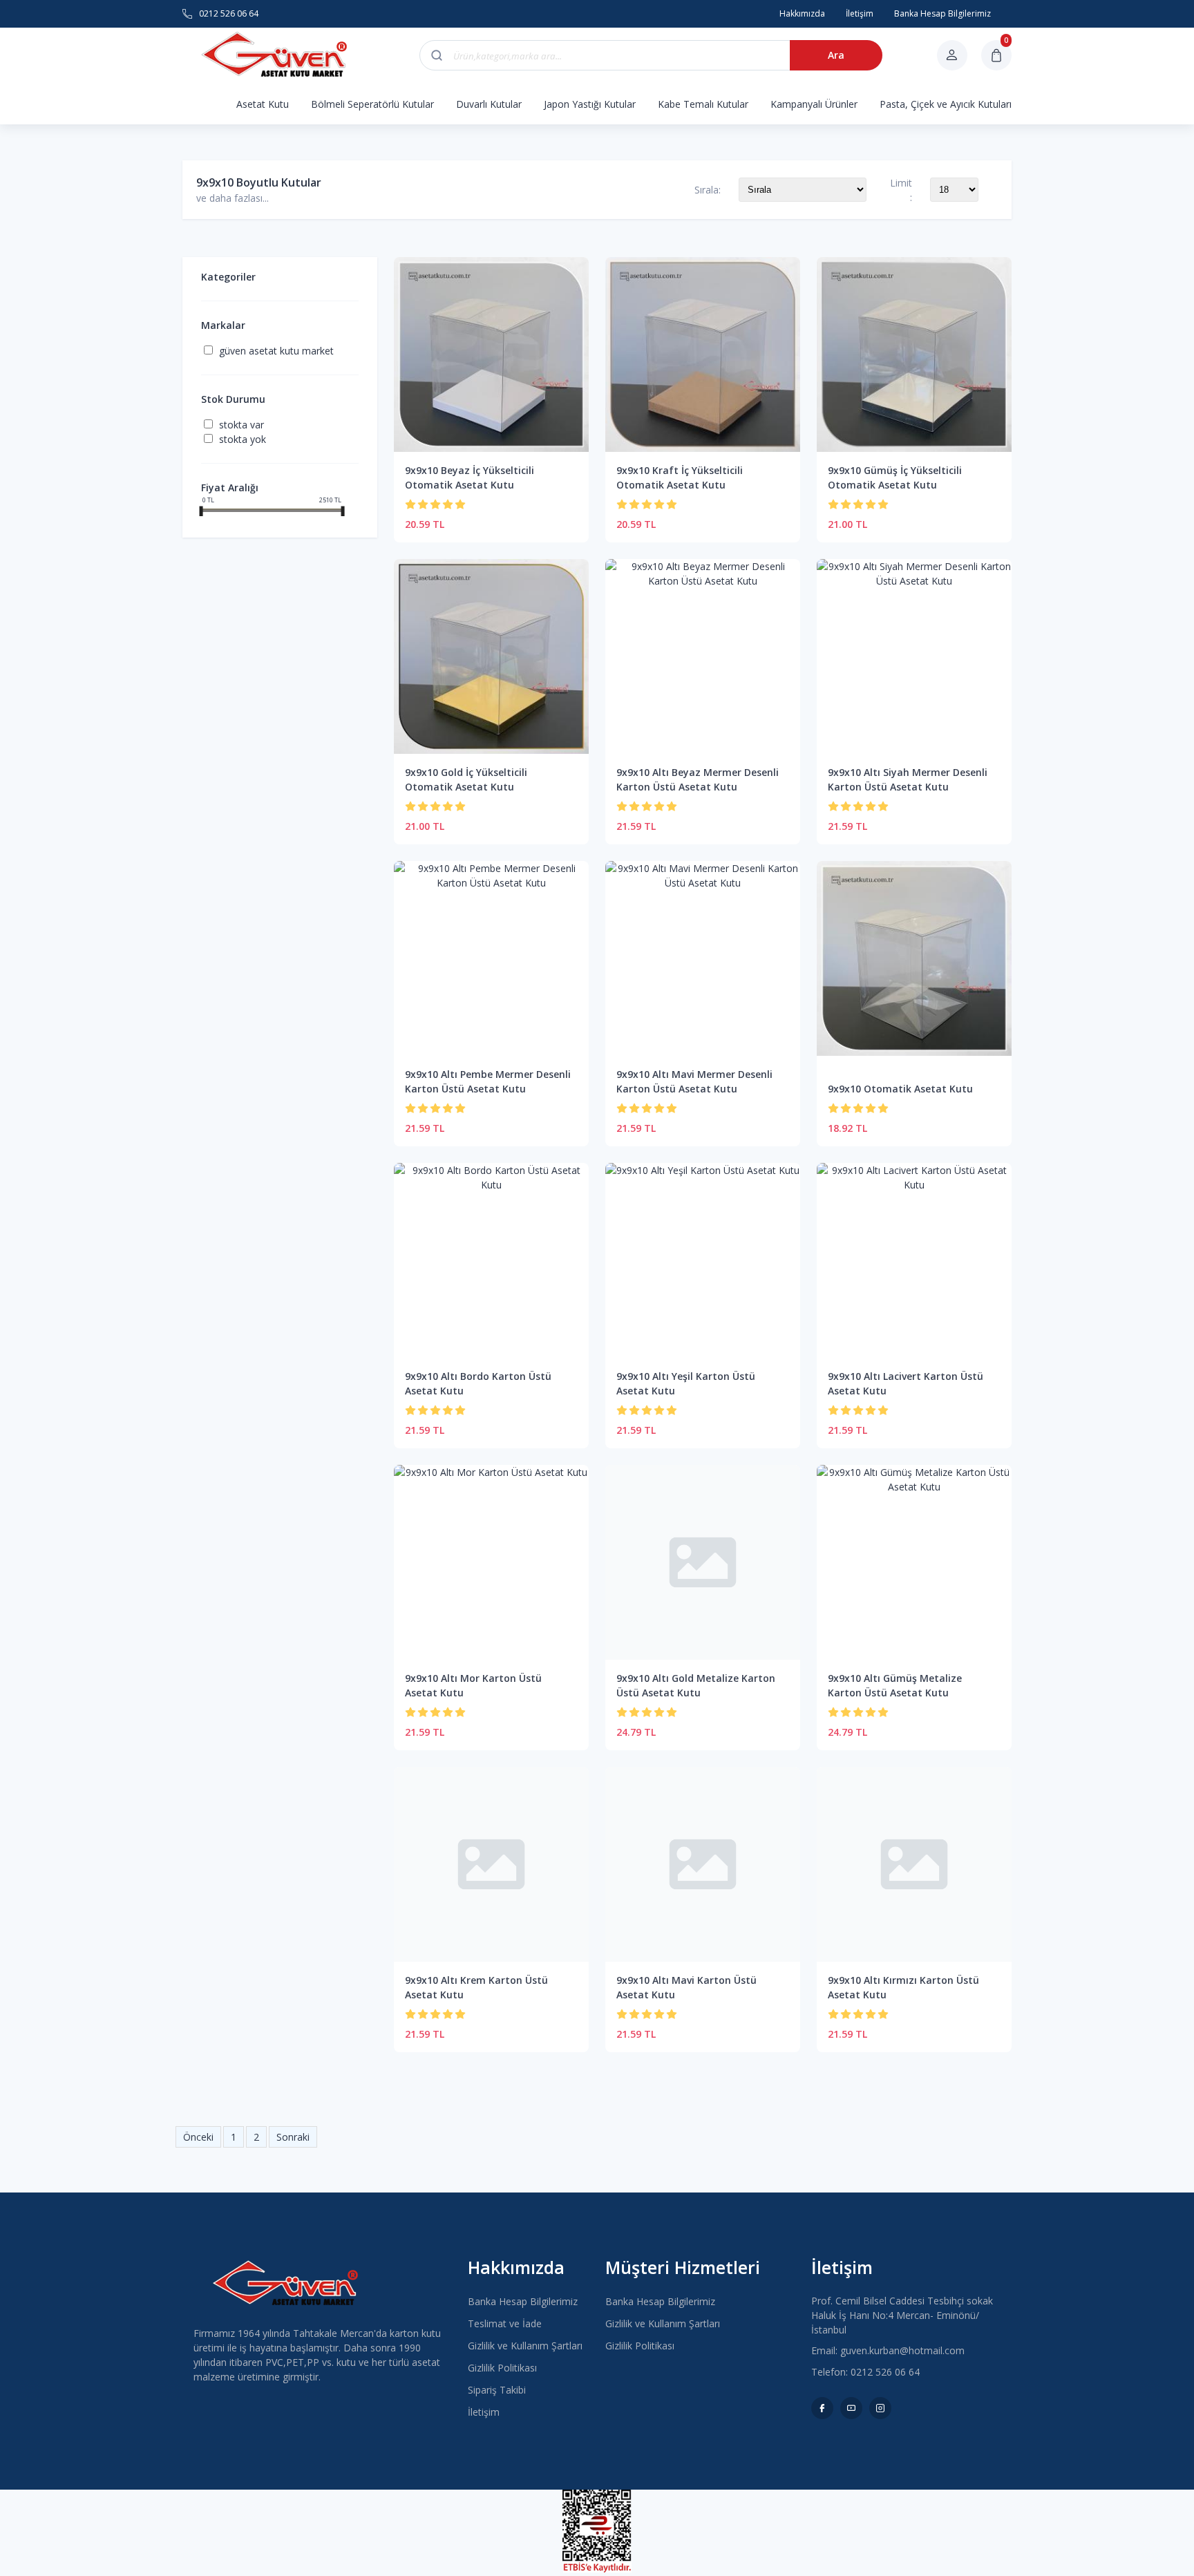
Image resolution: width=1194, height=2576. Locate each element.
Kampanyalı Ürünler (814, 104)
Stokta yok (243, 439)
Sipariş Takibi (497, 2390)
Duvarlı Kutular (489, 104)
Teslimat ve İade (505, 2323)
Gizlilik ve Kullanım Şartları (525, 2346)
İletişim (484, 2412)
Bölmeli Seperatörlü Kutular (372, 104)
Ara (836, 55)
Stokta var (241, 425)
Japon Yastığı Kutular (590, 104)
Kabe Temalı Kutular (703, 104)
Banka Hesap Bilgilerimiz (523, 2301)
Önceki (198, 2137)
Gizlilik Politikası (502, 2368)
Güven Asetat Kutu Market (276, 351)
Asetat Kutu (263, 104)
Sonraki (293, 2137)
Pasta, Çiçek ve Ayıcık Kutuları (946, 104)
